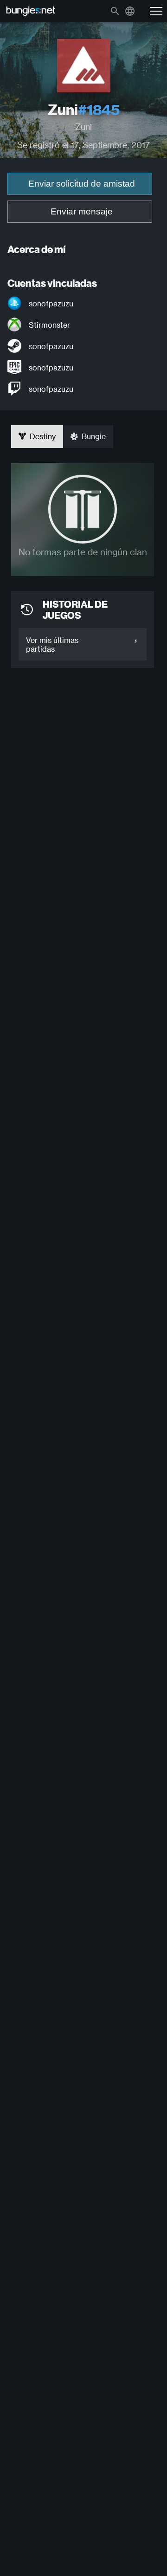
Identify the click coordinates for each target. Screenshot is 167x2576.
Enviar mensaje (82, 211)
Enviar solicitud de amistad (82, 184)
